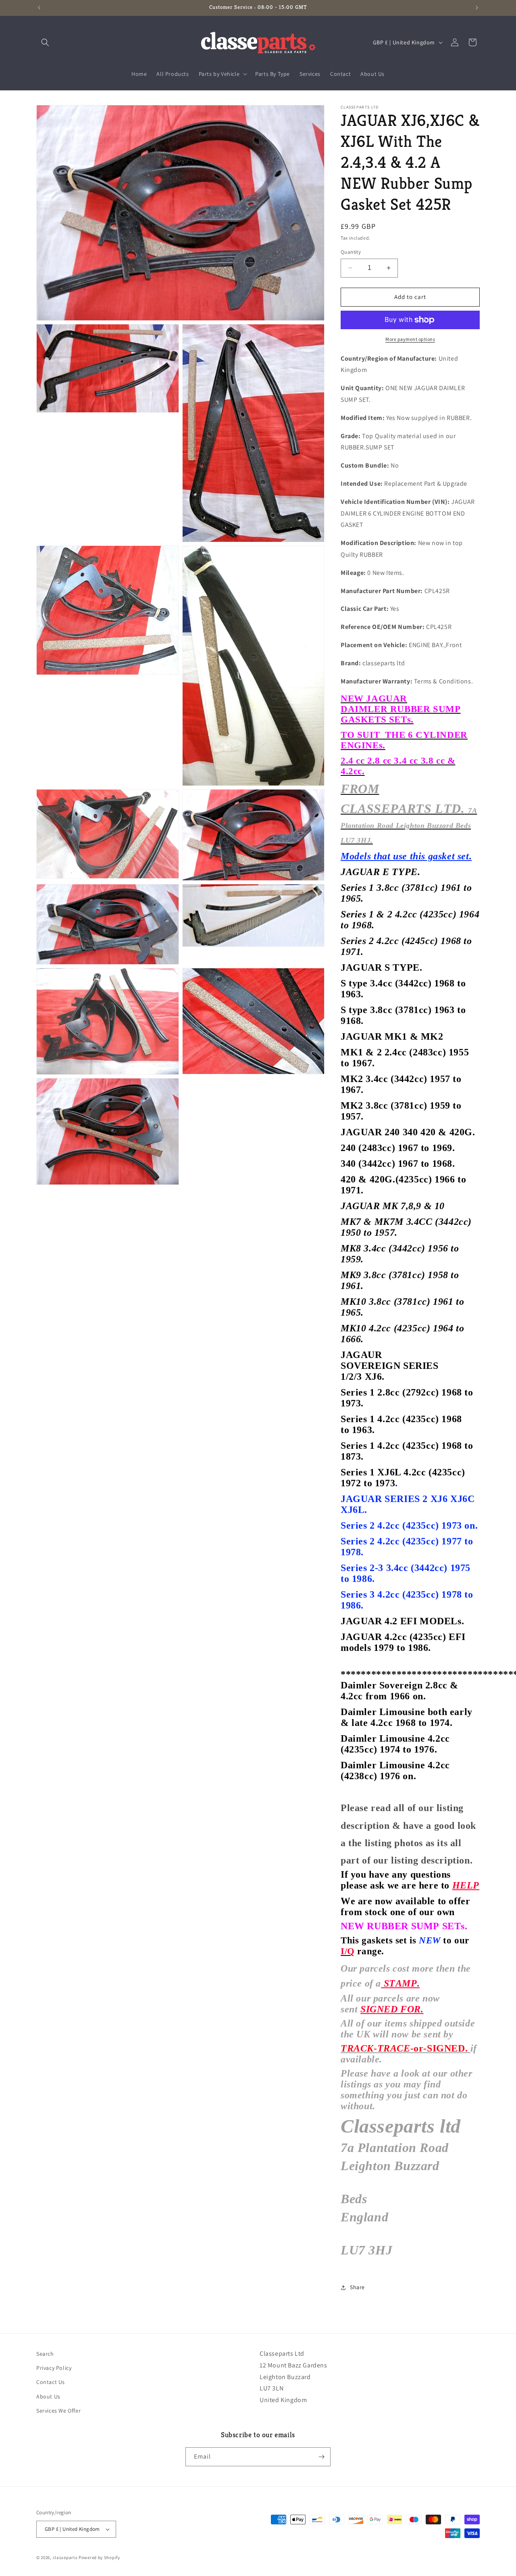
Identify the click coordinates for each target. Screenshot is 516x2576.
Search (45, 2354)
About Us (48, 2396)
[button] (45, 42)
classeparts (65, 2557)
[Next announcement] (477, 8)
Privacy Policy (54, 2368)
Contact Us (51, 2382)
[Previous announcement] (39, 8)
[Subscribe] (321, 2457)
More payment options (410, 339)
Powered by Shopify (99, 2557)
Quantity (351, 252)
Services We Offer (58, 2411)
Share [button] (357, 2287)
